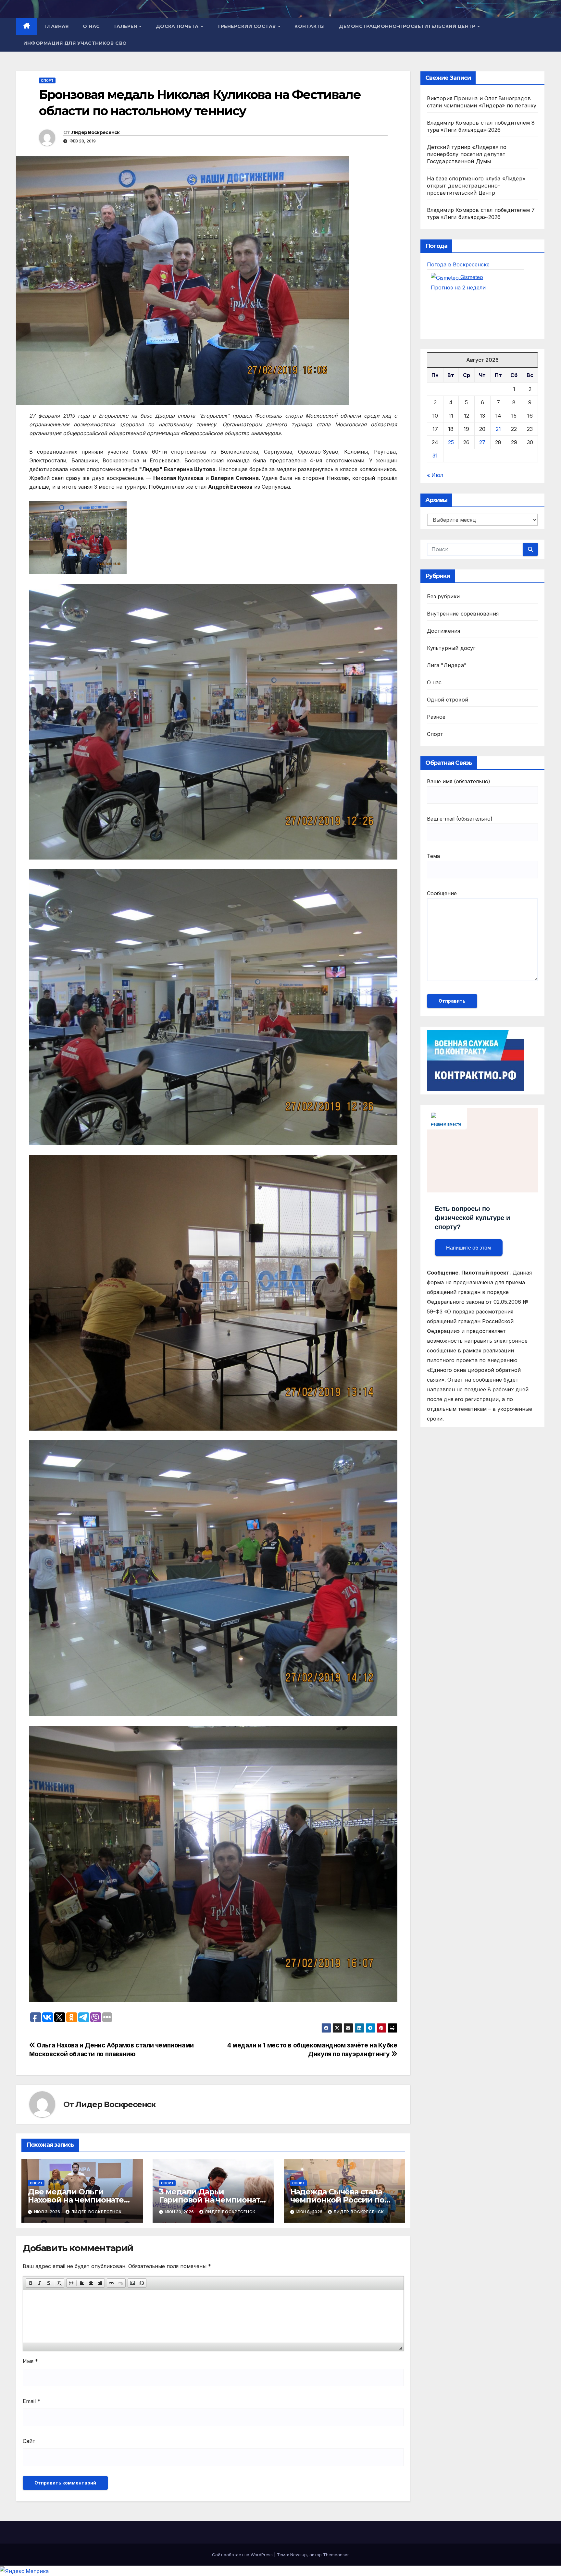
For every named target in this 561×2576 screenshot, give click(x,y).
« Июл (435, 475)
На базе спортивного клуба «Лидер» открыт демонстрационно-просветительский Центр (476, 186)
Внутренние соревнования (463, 614)
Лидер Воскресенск (96, 132)
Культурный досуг (451, 648)
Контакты (310, 26)
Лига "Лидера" (447, 665)
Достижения (444, 631)
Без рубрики (443, 596)
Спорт (47, 80)
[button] (31, 2283)
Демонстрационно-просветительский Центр (408, 26)
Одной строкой (448, 700)
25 (451, 442)
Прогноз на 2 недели (458, 287)
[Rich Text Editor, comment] (213, 2316)
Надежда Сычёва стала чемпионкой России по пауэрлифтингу (337, 2200)
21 (498, 429)
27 (482, 442)
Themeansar (336, 2555)
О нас (91, 26)
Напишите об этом (468, 1248)
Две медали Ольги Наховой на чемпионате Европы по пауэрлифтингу (82, 2200)
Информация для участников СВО (75, 43)
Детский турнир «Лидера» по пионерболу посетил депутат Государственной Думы (467, 154)
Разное (436, 717)
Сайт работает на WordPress (243, 2555)
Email (31, 2401)
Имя (30, 2361)
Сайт (29, 2441)
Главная (57, 26)
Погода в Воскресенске (458, 264)
